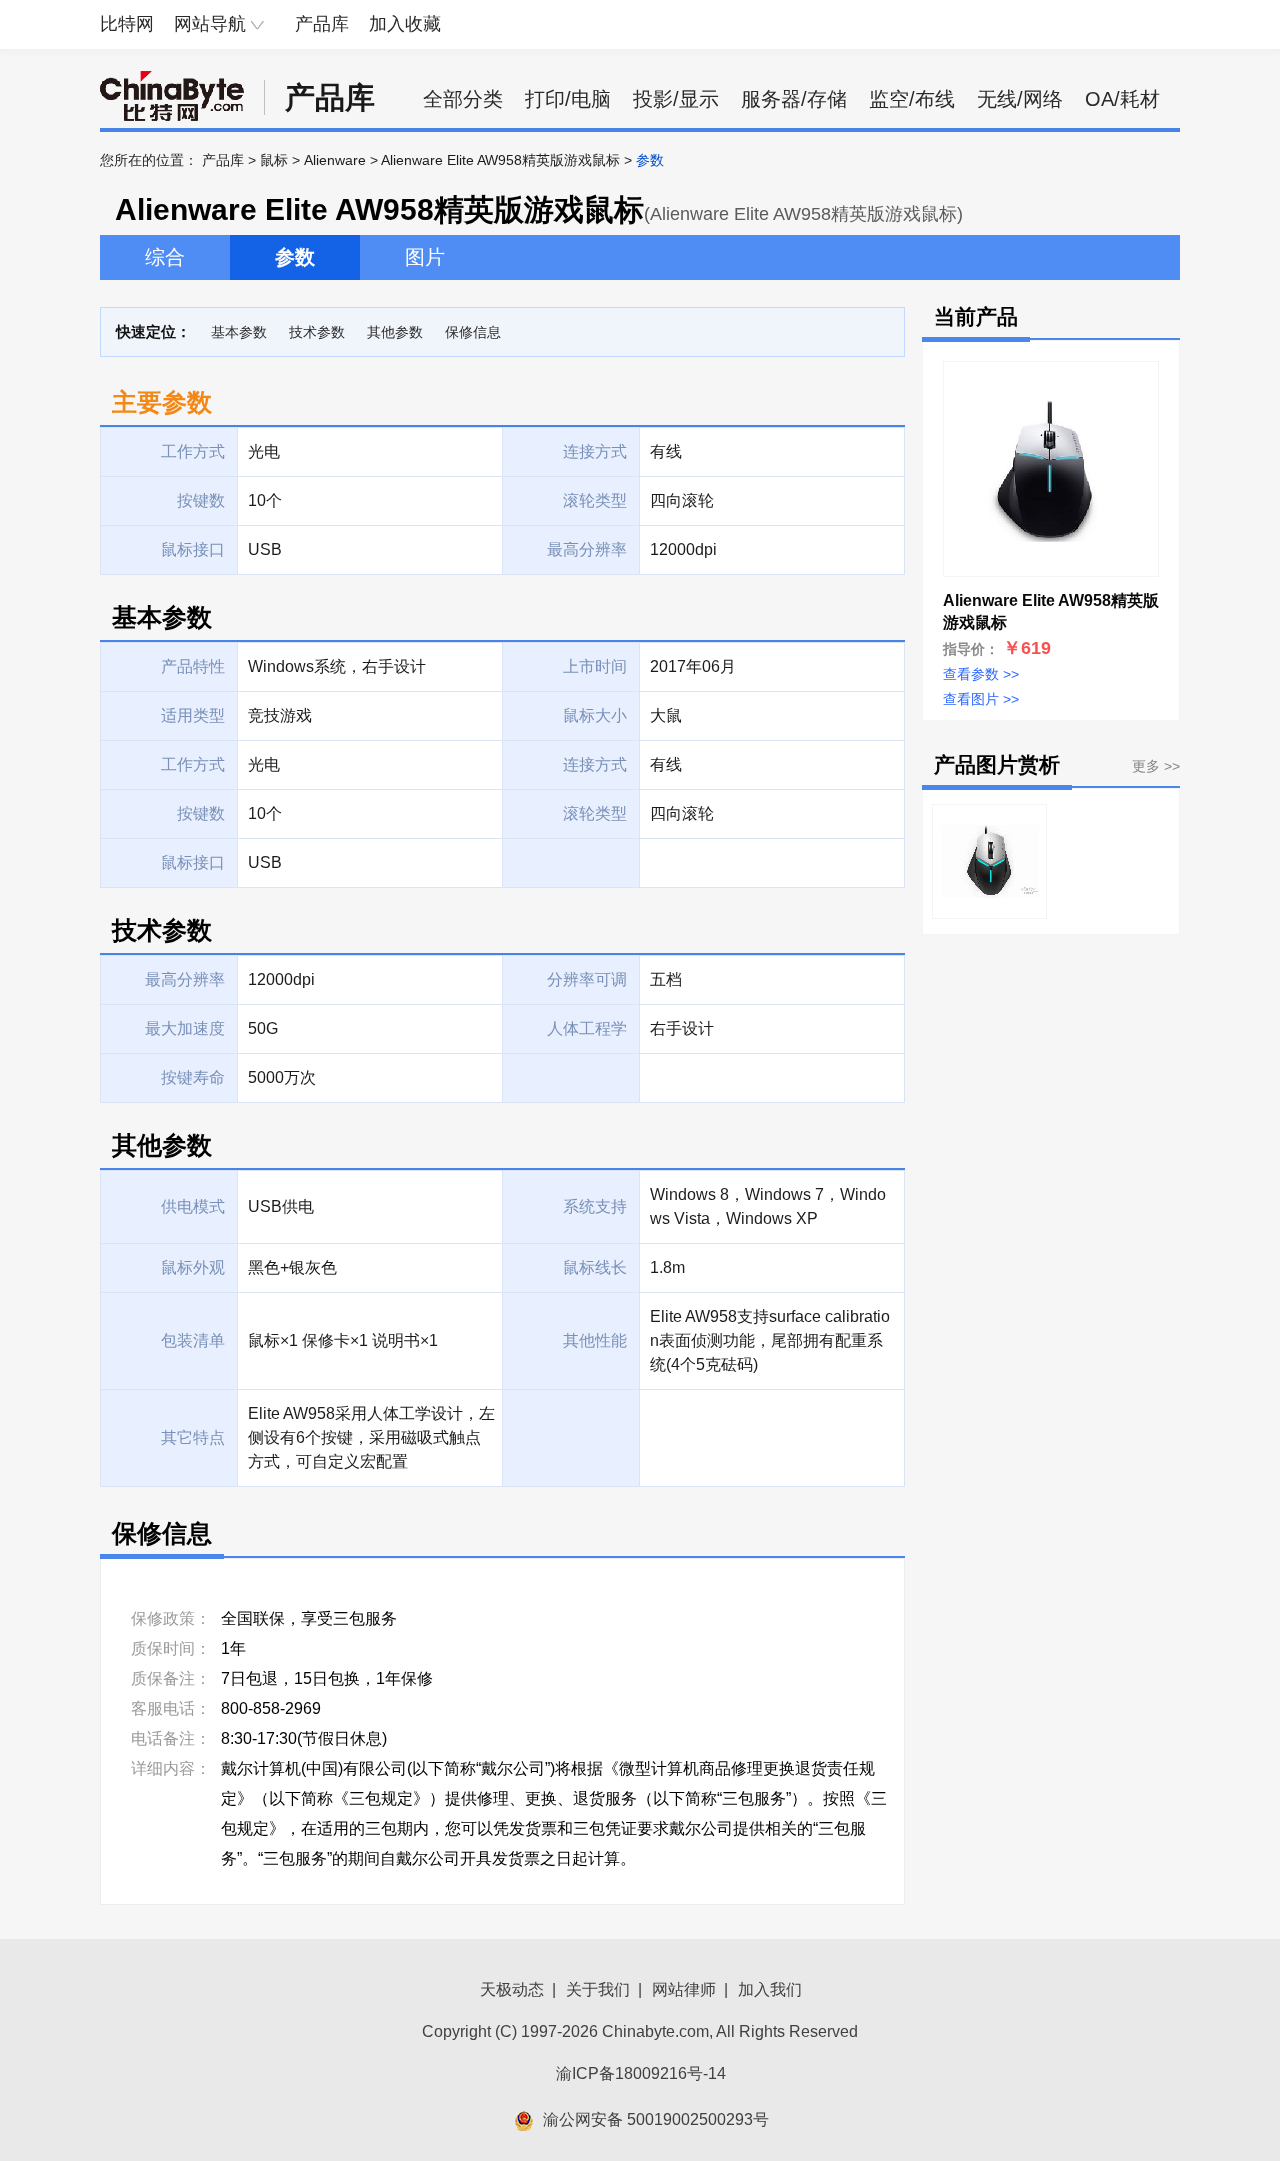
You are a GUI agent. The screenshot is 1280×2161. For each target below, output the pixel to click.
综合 (165, 257)
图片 (425, 257)
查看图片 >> (981, 699)
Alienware (335, 160)
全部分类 (463, 99)
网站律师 (684, 1989)
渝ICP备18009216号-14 (641, 2073)
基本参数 (239, 332)
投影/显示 (676, 99)
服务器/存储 (794, 99)
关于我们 (598, 1989)
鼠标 (274, 160)
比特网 (127, 24)
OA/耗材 (1122, 99)
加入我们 (770, 1989)
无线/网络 (1020, 99)
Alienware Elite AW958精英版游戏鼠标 (500, 160)
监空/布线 (912, 99)
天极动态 (512, 1989)
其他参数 (395, 332)
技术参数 (317, 332)
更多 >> (1156, 766)
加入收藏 (405, 24)
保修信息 (473, 332)
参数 (295, 257)
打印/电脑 (568, 99)
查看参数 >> (981, 674)
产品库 (322, 24)
